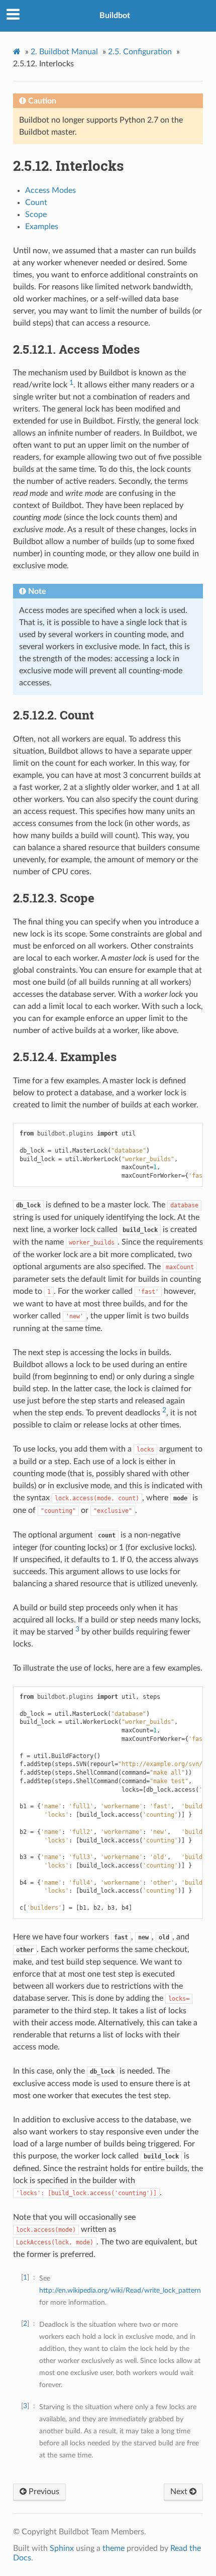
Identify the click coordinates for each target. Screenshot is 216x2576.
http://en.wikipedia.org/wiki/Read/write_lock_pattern (120, 2290)
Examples (42, 227)
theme (114, 2548)
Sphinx (62, 2548)
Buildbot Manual (64, 52)
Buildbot (115, 16)
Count (36, 202)
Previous (43, 2492)
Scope (36, 215)
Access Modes (50, 190)
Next (180, 2492)
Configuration (140, 52)
